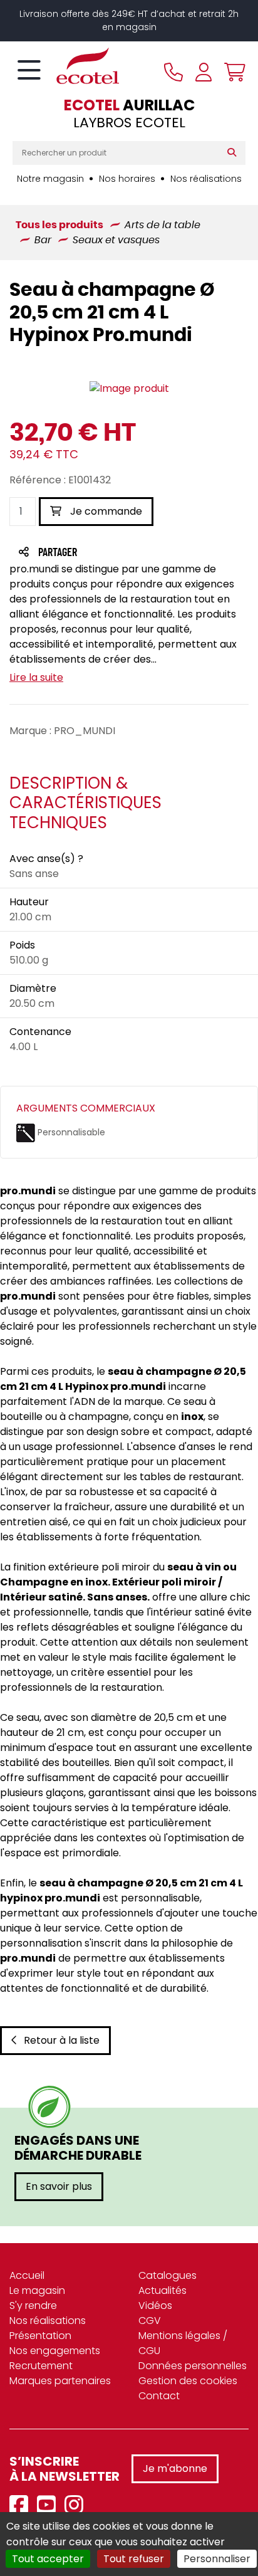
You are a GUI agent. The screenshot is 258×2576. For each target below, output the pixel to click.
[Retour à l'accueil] (66, 66)
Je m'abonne (175, 2468)
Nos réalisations (206, 179)
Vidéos (155, 2305)
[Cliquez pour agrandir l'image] (129, 389)
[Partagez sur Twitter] (105, 553)
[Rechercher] (235, 153)
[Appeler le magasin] (173, 72)
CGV (150, 2321)
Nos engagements (55, 2351)
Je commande (105, 511)
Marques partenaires (60, 2381)
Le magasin (37, 2290)
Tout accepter (48, 2559)
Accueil (27, 2275)
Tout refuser (134, 2559)
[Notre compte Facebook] (22, 2505)
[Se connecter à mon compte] (204, 72)
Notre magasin (50, 179)
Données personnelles (193, 2366)
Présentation (40, 2336)
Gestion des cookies (188, 2381)
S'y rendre (33, 2305)
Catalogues (168, 2275)
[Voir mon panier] (232, 72)
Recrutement (41, 2366)
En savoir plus (59, 2186)
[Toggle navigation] (29, 71)
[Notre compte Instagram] (77, 2505)
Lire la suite (36, 677)
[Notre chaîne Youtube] (49, 2505)
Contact (159, 2396)
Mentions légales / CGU (183, 2343)
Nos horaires (127, 179)
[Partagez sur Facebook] (82, 553)
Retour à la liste (62, 2040)
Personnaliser (217, 2559)
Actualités (163, 2290)
